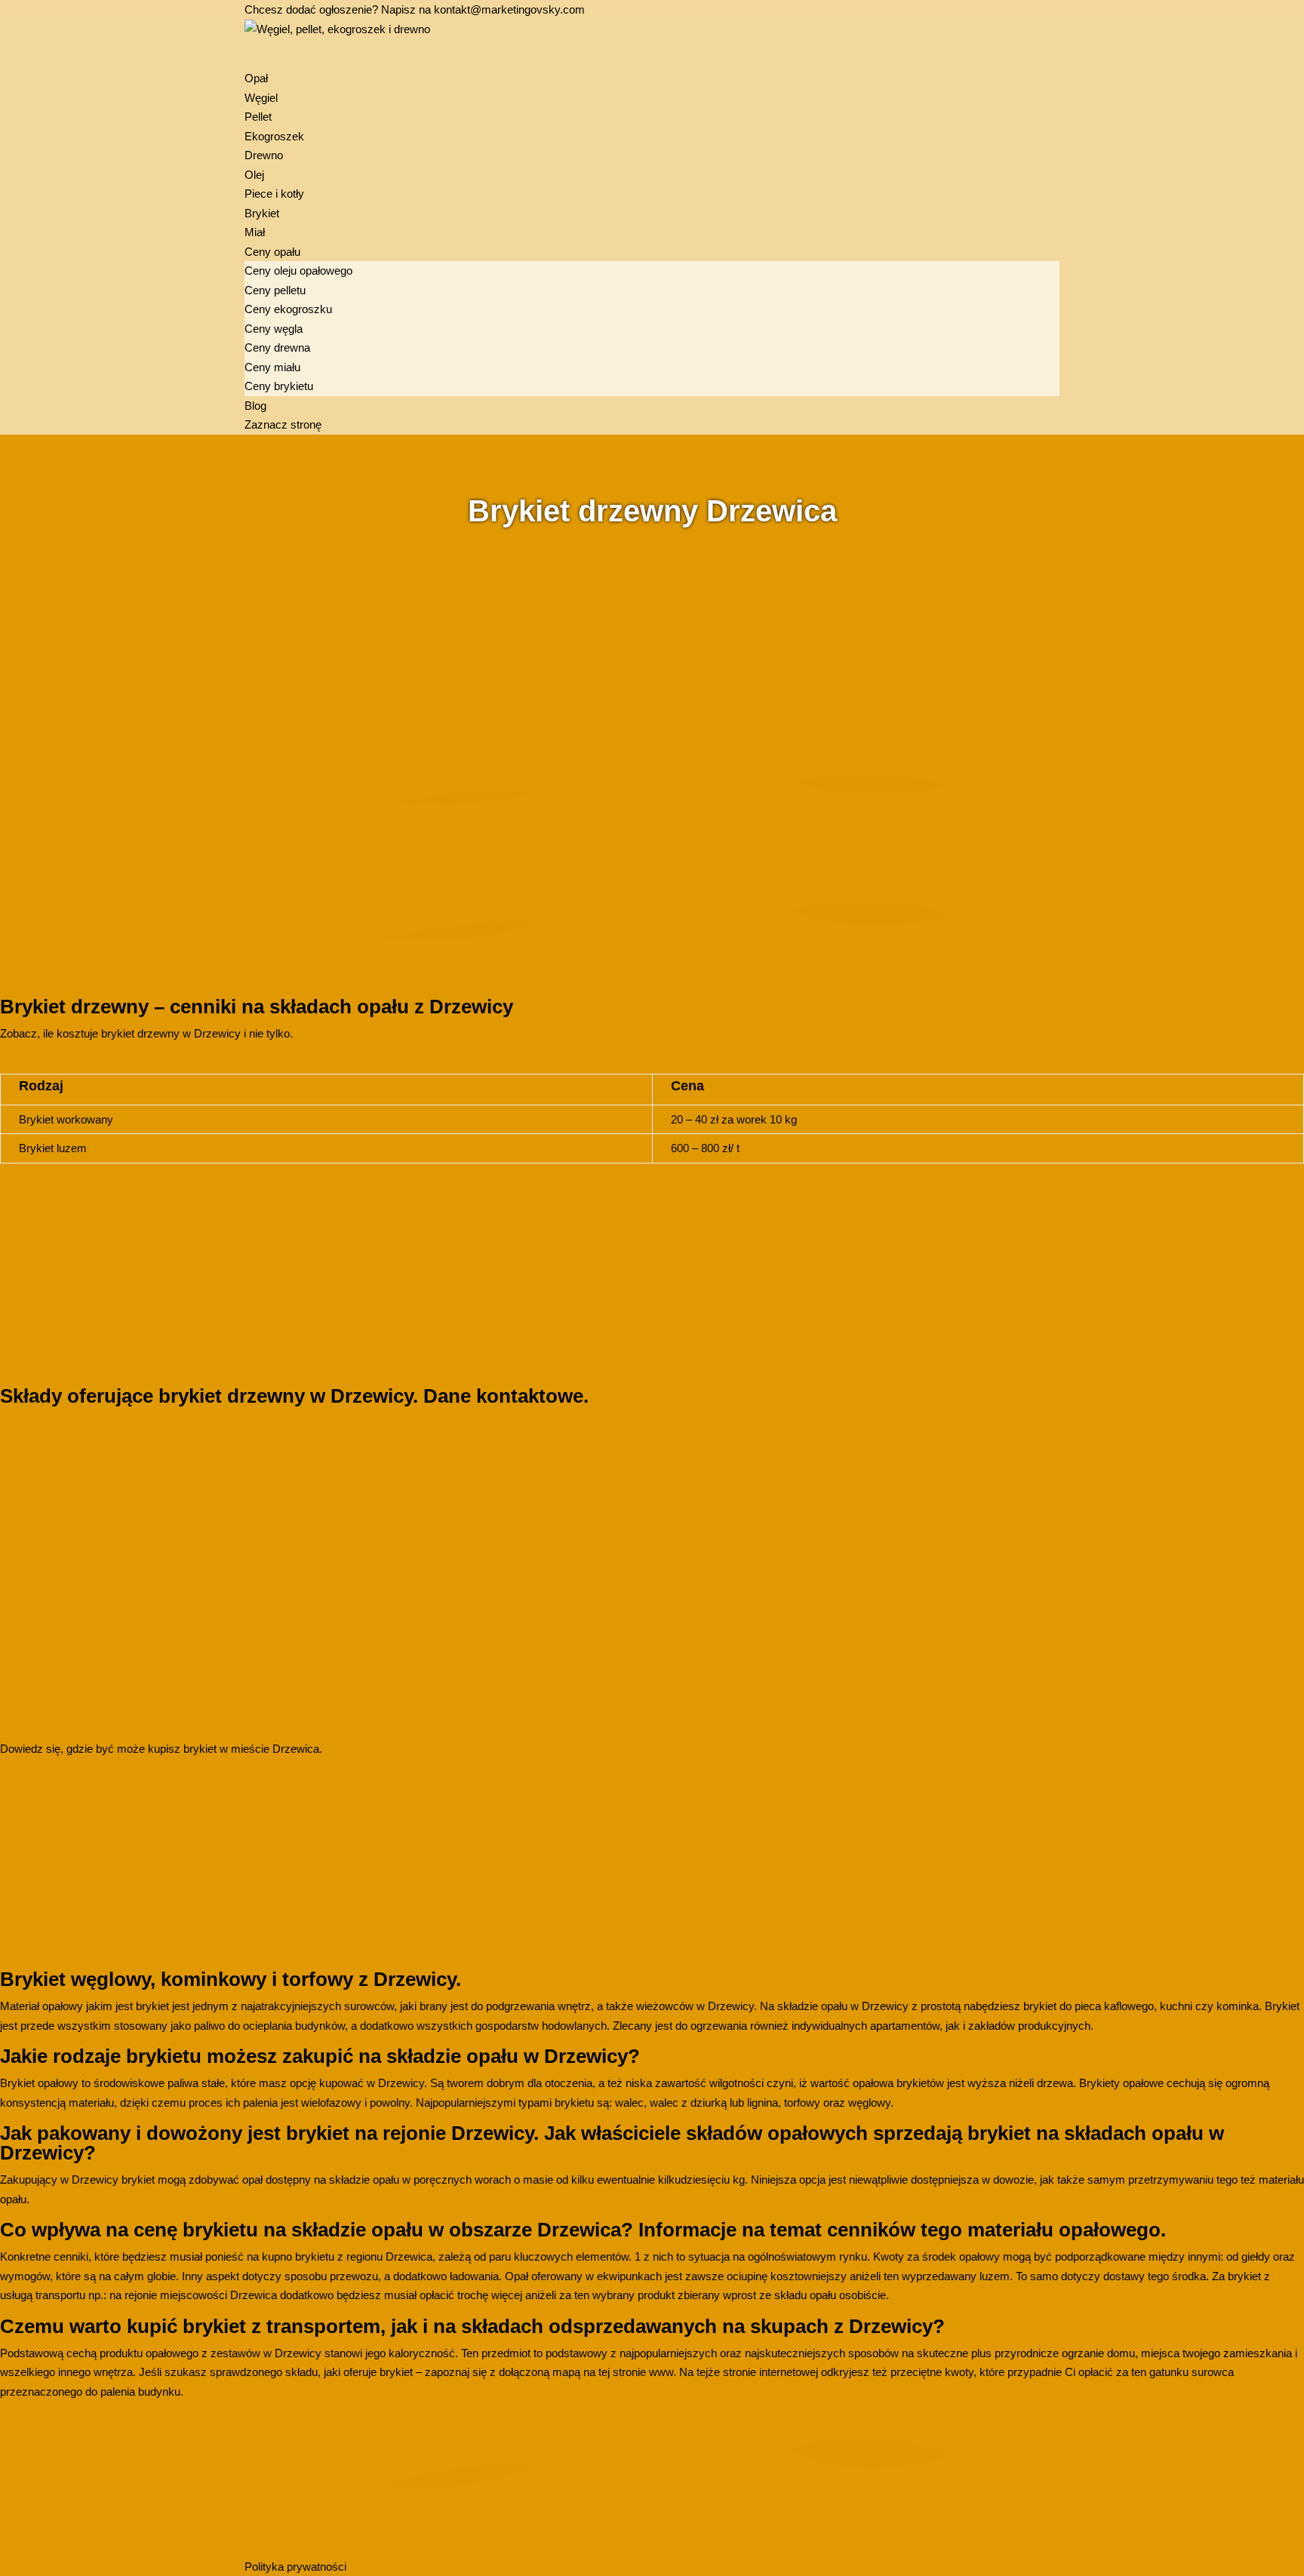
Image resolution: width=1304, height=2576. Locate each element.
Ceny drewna (277, 347)
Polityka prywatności (295, 2567)
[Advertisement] (453, 639)
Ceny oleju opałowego (298, 271)
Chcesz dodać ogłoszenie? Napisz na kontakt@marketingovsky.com (415, 9)
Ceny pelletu (275, 290)
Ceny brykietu (279, 386)
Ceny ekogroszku (288, 309)
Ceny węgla (274, 329)
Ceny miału (272, 367)
